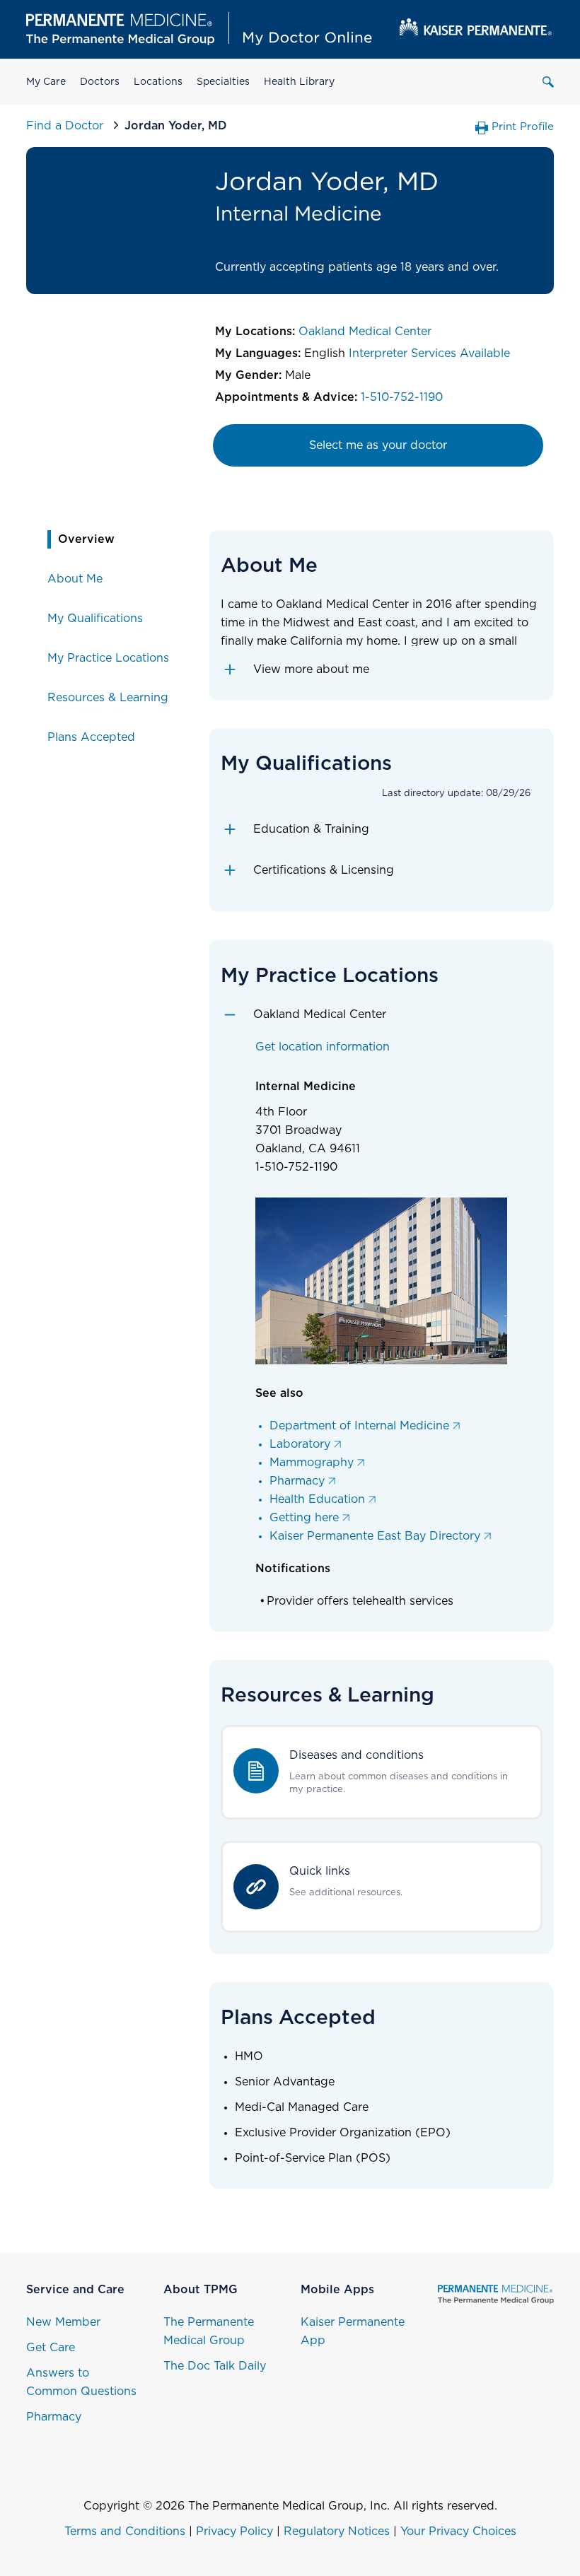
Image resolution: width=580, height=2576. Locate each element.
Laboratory (300, 1444)
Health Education (317, 1499)
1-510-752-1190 (402, 397)
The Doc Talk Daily (215, 2366)
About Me (75, 579)
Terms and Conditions (125, 2531)
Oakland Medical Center (365, 332)
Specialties (223, 82)
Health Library (299, 82)
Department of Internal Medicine (359, 1426)
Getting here (304, 1518)
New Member (63, 2322)
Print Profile (523, 127)
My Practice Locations (108, 658)
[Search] (548, 82)
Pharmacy (297, 1481)
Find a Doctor (66, 126)
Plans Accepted (91, 737)
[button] (382, 669)
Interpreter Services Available (429, 353)
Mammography (312, 1463)
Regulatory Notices (337, 2531)
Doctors (100, 82)
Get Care (51, 2348)
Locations (158, 82)
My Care (46, 82)
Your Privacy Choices (458, 2531)
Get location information (323, 1047)
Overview (86, 539)
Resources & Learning (108, 698)
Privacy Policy (234, 2531)
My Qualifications (95, 619)
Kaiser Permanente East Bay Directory (375, 1536)
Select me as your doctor (378, 445)
